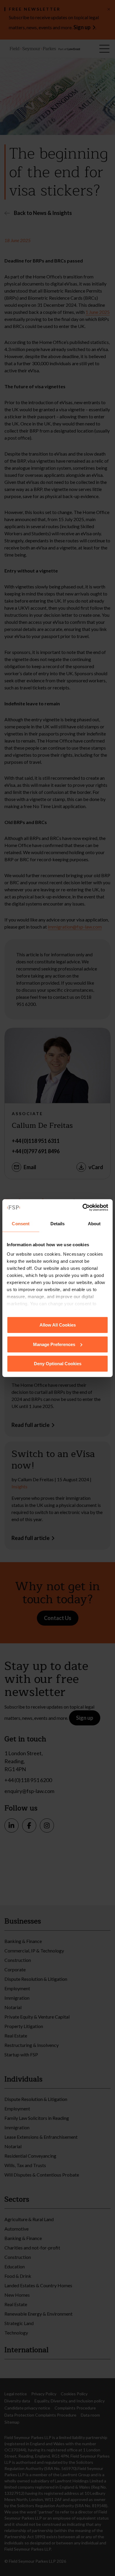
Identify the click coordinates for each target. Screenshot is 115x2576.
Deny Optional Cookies (58, 1364)
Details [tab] (58, 1224)
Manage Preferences (54, 1344)
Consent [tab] (21, 1224)
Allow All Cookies (58, 1325)
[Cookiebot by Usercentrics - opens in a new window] (83, 1207)
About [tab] (94, 1224)
